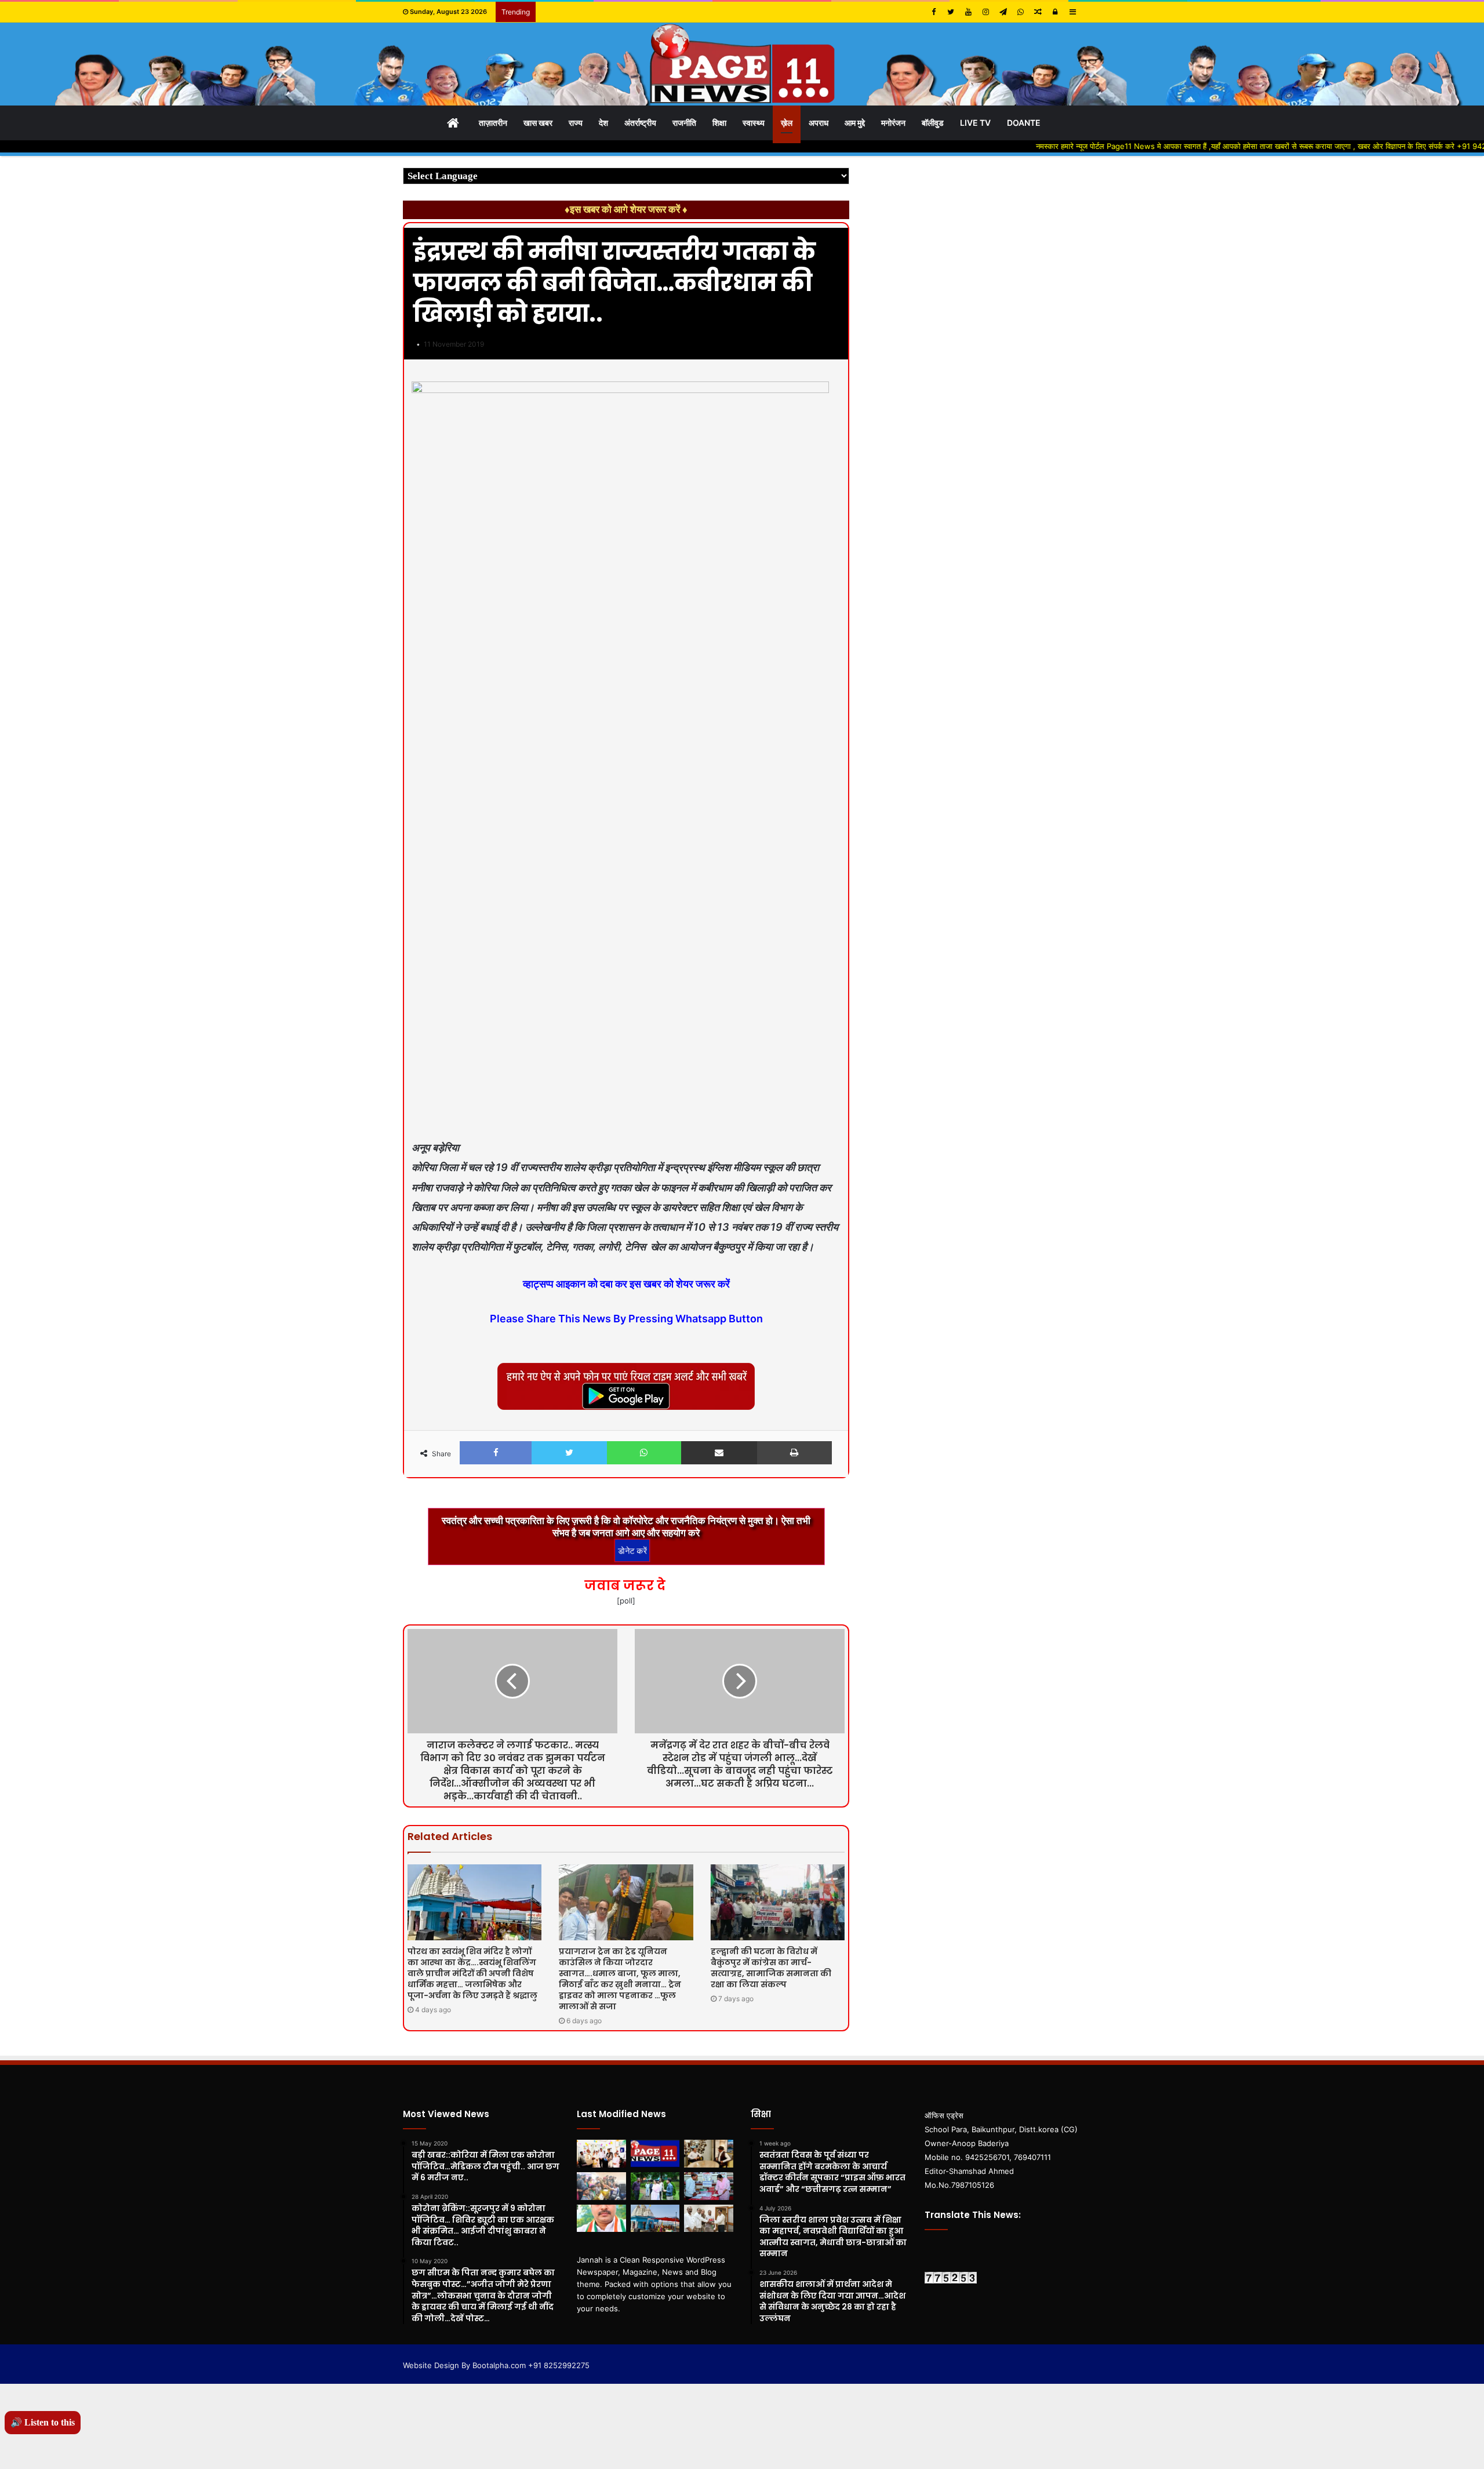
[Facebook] (933, 12)
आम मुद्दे (855, 123)
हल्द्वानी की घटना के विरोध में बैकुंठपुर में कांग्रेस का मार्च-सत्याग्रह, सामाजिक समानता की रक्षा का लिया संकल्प (771, 1968)
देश (603, 123)
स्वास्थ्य (754, 123)
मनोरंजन (893, 123)
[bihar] (742, 64)
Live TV (975, 123)
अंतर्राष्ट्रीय (640, 123)
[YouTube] (968, 12)
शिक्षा (719, 123)
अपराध (819, 123)
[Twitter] (951, 12)
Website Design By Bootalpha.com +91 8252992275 (496, 2365)
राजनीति (684, 123)
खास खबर (538, 123)
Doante (1024, 123)
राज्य (576, 123)
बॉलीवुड (933, 123)
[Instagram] (985, 12)
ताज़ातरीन (493, 123)
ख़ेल (787, 123)
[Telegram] (1003, 12)
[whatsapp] (1020, 12)
